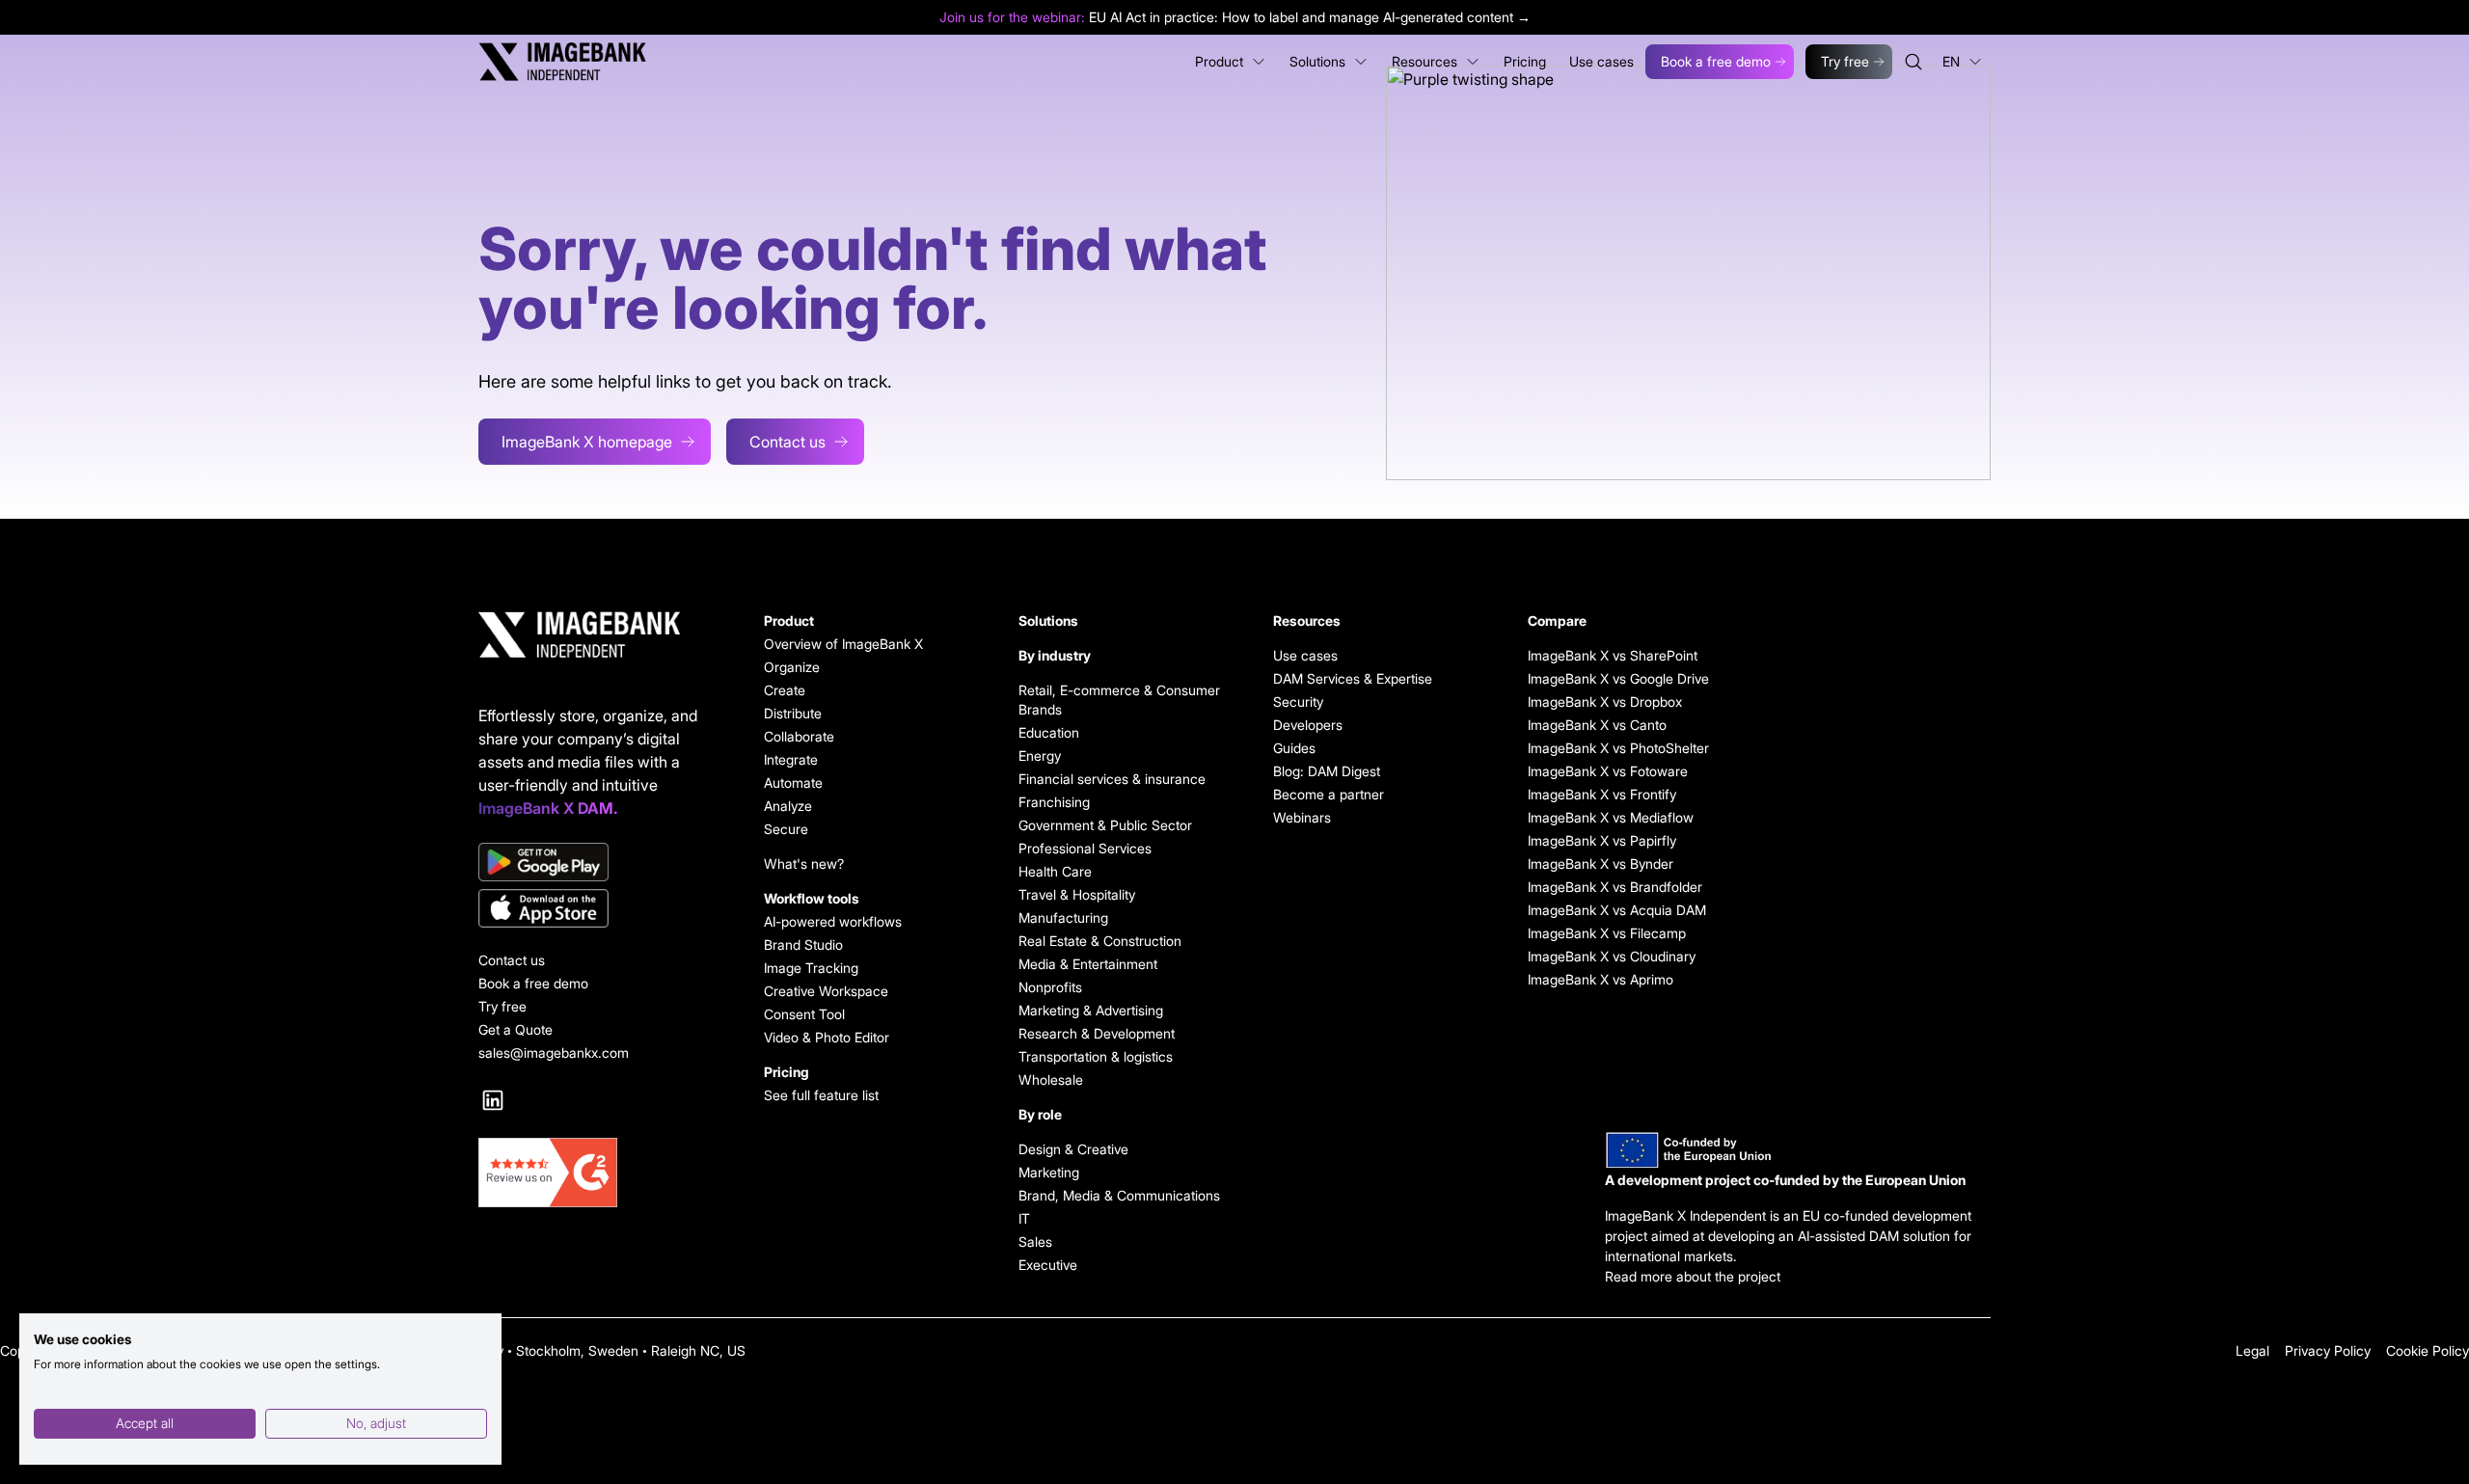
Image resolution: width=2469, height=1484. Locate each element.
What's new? (804, 863)
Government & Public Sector (1105, 825)
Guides (1294, 748)
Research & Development (1097, 1033)
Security (1298, 702)
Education (1049, 732)
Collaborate (799, 736)
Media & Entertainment (1088, 964)
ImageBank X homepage (587, 442)
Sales (1035, 1241)
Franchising (1054, 802)
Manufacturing (1063, 917)
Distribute (793, 713)
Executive (1048, 1265)
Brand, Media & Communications (1119, 1195)
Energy (1040, 755)
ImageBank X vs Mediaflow (1611, 817)
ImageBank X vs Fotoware (1608, 771)
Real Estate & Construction (1100, 941)
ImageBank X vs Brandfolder (1615, 887)
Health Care (1055, 871)
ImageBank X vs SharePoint (1613, 655)
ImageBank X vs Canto (1597, 725)
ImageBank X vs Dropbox (1605, 702)
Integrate (791, 759)
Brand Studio (803, 944)
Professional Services (1085, 848)
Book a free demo (1716, 61)
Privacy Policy (2328, 1350)
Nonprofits (1050, 987)
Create (785, 690)
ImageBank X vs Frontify (1602, 794)
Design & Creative (1073, 1149)
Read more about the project (1693, 1276)
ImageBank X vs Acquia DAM (1617, 910)
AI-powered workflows (833, 921)
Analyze (788, 806)
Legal (2252, 1350)
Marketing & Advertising (1091, 1010)
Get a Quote (516, 1029)
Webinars (1302, 817)
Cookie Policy (2428, 1350)
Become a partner (1329, 794)
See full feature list (821, 1095)
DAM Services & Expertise (1353, 678)
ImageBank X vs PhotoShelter (1618, 748)
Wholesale (1051, 1079)
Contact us (787, 442)
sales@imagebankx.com (554, 1052)
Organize (792, 667)
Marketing (1049, 1172)
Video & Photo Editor (827, 1037)
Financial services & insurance (1112, 779)
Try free (1845, 61)
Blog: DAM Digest (1327, 771)
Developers (1308, 725)
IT (1024, 1218)
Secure (786, 829)
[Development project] (1798, 1150)
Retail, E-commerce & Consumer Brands (1119, 700)
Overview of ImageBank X (843, 644)
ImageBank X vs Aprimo (1601, 979)
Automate (793, 782)
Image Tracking (811, 968)
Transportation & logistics (1096, 1056)
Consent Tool (804, 1014)
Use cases (1305, 655)
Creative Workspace (826, 991)
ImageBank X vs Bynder (1601, 863)
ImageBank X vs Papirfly (1602, 840)
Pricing (787, 1072)
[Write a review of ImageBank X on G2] (598, 1173)
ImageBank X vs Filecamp (1607, 933)
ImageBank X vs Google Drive (1618, 678)
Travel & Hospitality (1077, 894)
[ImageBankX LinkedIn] (493, 1100)
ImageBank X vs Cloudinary (1612, 956)
